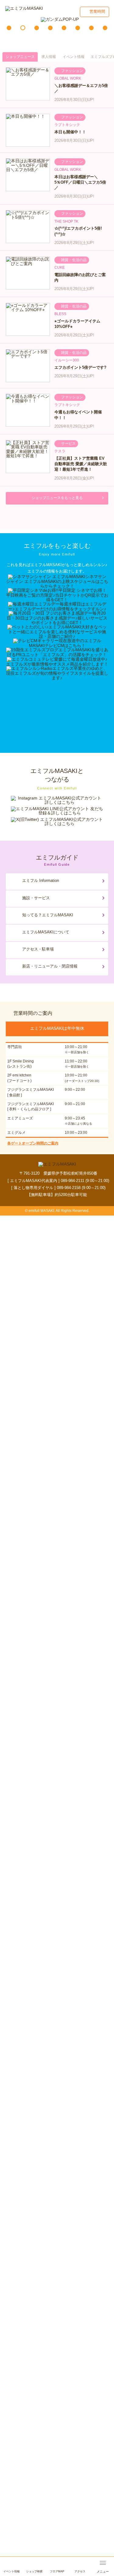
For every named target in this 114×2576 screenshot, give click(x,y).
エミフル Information (41, 880)
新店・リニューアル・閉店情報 (50, 966)
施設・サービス (36, 898)
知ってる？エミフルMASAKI (48, 915)
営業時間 (97, 11)
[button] (9, 28)
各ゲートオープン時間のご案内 (33, 1143)
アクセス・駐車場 (38, 949)
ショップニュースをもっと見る (57, 498)
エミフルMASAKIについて (46, 932)
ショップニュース (20, 57)
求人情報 (49, 57)
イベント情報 (74, 57)
